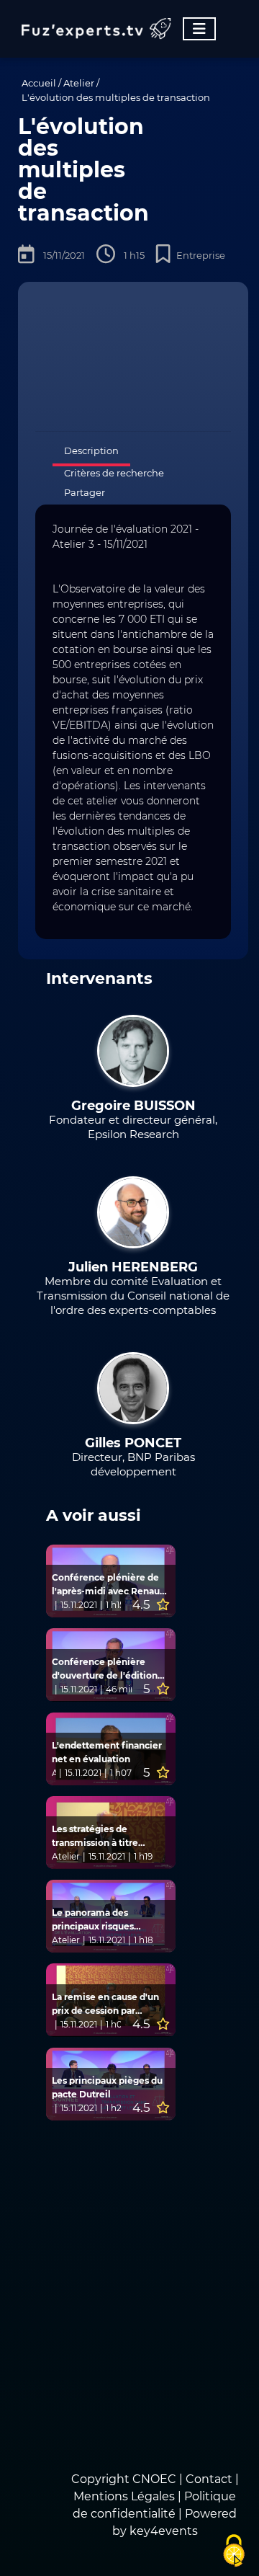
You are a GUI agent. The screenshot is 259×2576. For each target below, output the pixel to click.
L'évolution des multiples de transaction (116, 97)
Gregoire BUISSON (133, 1106)
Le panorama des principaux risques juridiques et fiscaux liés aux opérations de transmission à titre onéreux (106, 1920)
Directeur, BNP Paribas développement (133, 1464)
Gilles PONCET (133, 1443)
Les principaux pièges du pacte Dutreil (107, 2087)
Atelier (79, 83)
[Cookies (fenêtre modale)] (234, 2551)
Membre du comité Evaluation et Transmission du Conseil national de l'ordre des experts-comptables (133, 1296)
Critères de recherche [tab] (114, 473)
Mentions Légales (124, 2496)
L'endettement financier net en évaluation (107, 1752)
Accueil (39, 83)
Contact (210, 2479)
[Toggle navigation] (199, 29)
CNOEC (154, 2479)
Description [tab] (91, 450)
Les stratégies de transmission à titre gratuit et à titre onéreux (107, 1836)
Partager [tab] (85, 492)
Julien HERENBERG (133, 1267)
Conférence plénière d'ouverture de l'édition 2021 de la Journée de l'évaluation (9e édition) (105, 1669)
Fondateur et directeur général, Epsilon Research (133, 1127)
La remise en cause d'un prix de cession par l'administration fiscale (105, 2004)
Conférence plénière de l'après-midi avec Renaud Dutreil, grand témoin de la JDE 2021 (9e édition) (109, 1585)
